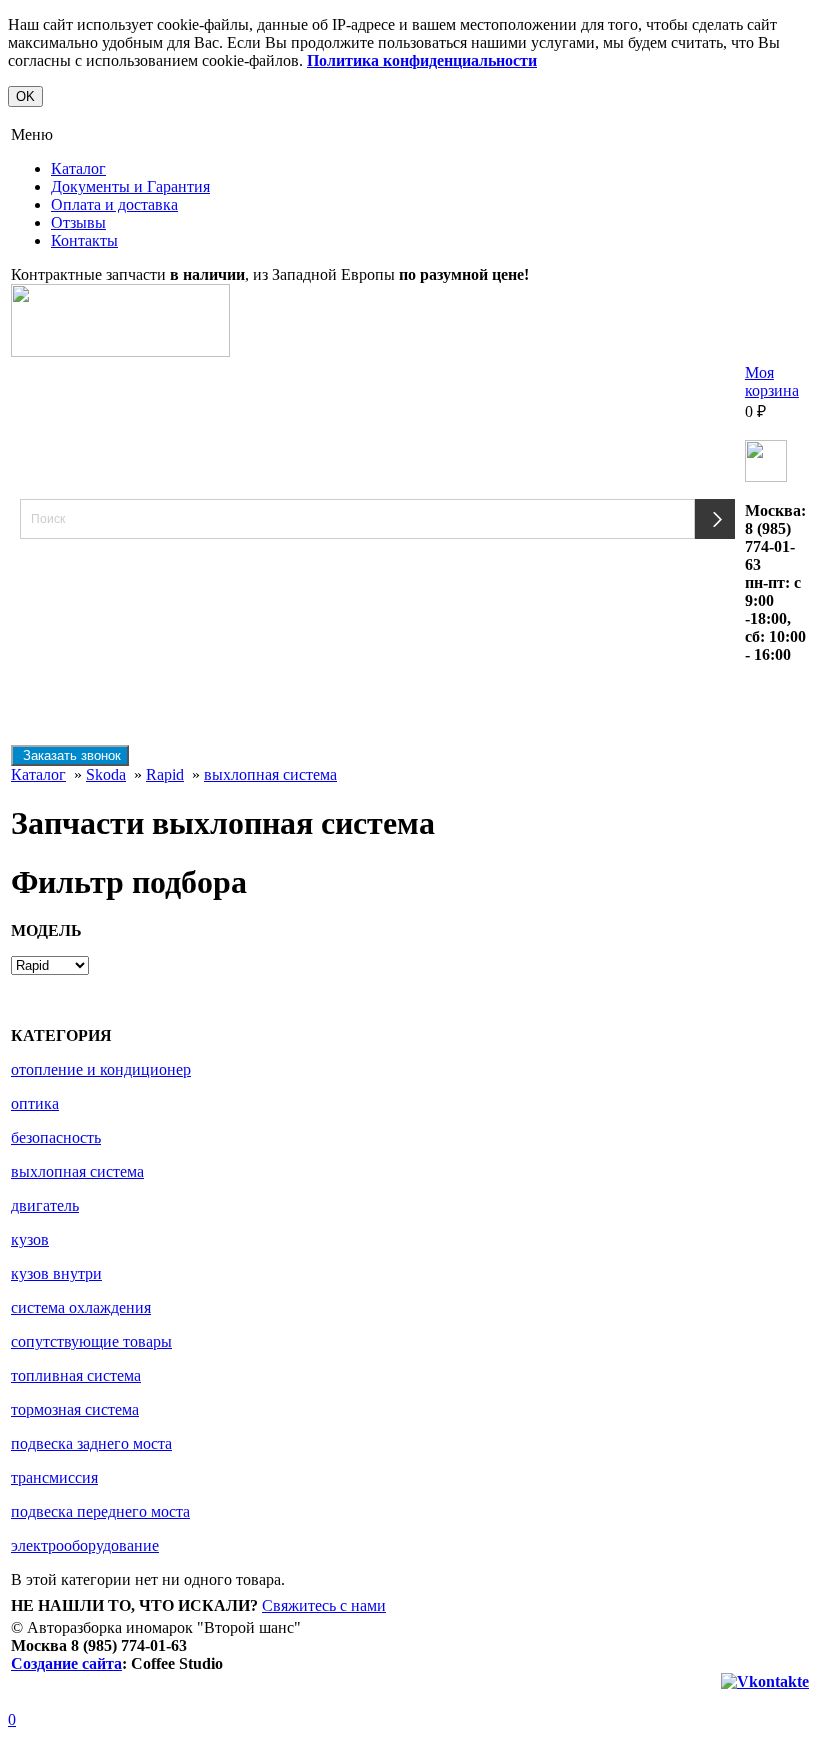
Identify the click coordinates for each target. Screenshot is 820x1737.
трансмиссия (54, 1477)
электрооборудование (85, 1545)
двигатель (45, 1205)
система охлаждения (81, 1307)
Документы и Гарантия (130, 186)
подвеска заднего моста (91, 1443)
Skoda (106, 774)
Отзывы (78, 222)
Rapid (165, 774)
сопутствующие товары (91, 1341)
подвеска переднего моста (100, 1511)
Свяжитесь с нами (324, 1605)
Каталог (78, 168)
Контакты (84, 240)
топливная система (76, 1375)
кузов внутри (56, 1273)
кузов (30, 1239)
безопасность (56, 1137)
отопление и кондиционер (101, 1069)
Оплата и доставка (114, 204)
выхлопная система (270, 774)
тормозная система (75, 1409)
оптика (35, 1103)
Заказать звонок (70, 755)
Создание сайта (66, 1663)
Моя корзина (772, 381)
